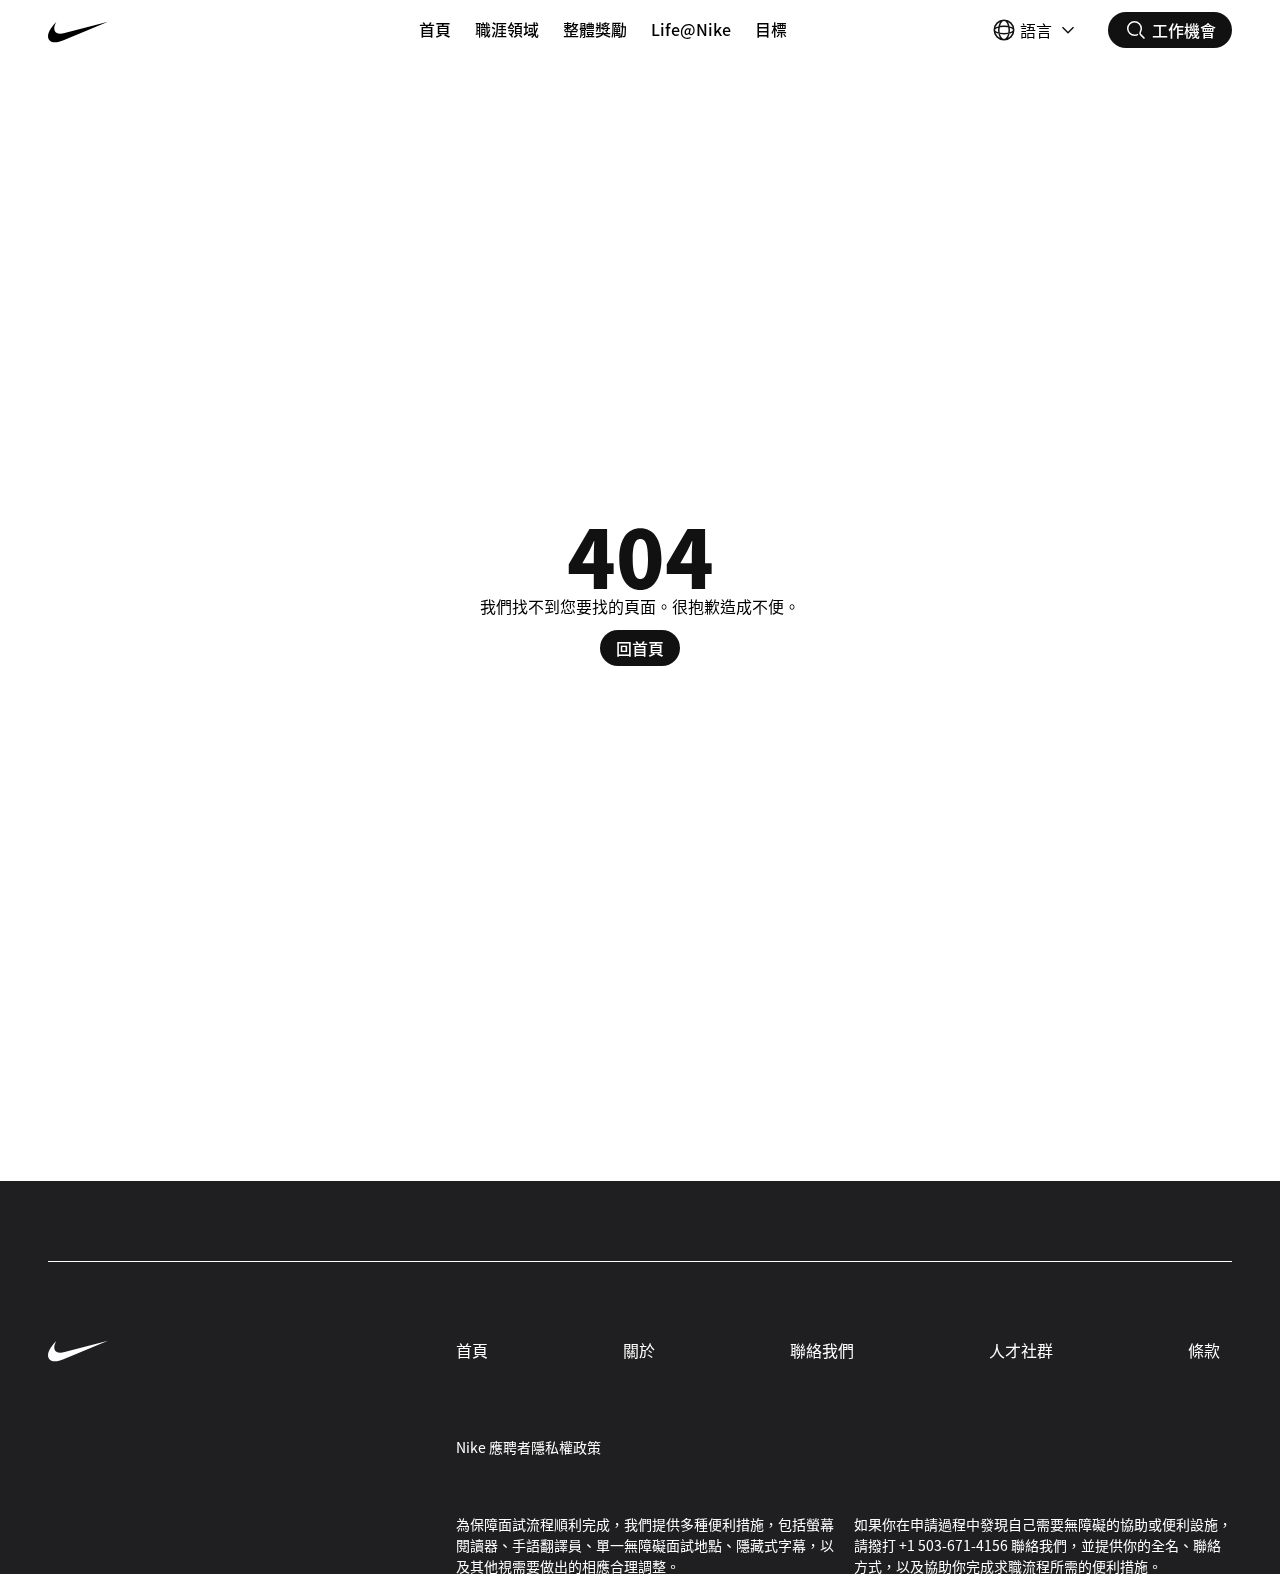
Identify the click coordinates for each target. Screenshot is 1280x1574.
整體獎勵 (595, 29)
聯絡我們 (822, 1350)
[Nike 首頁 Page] (146, 30)
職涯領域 (507, 29)
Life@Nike (691, 29)
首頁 (435, 29)
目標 (771, 29)
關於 (639, 1350)
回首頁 (640, 648)
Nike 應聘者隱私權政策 (528, 1447)
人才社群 (1021, 1350)
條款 (1204, 1350)
